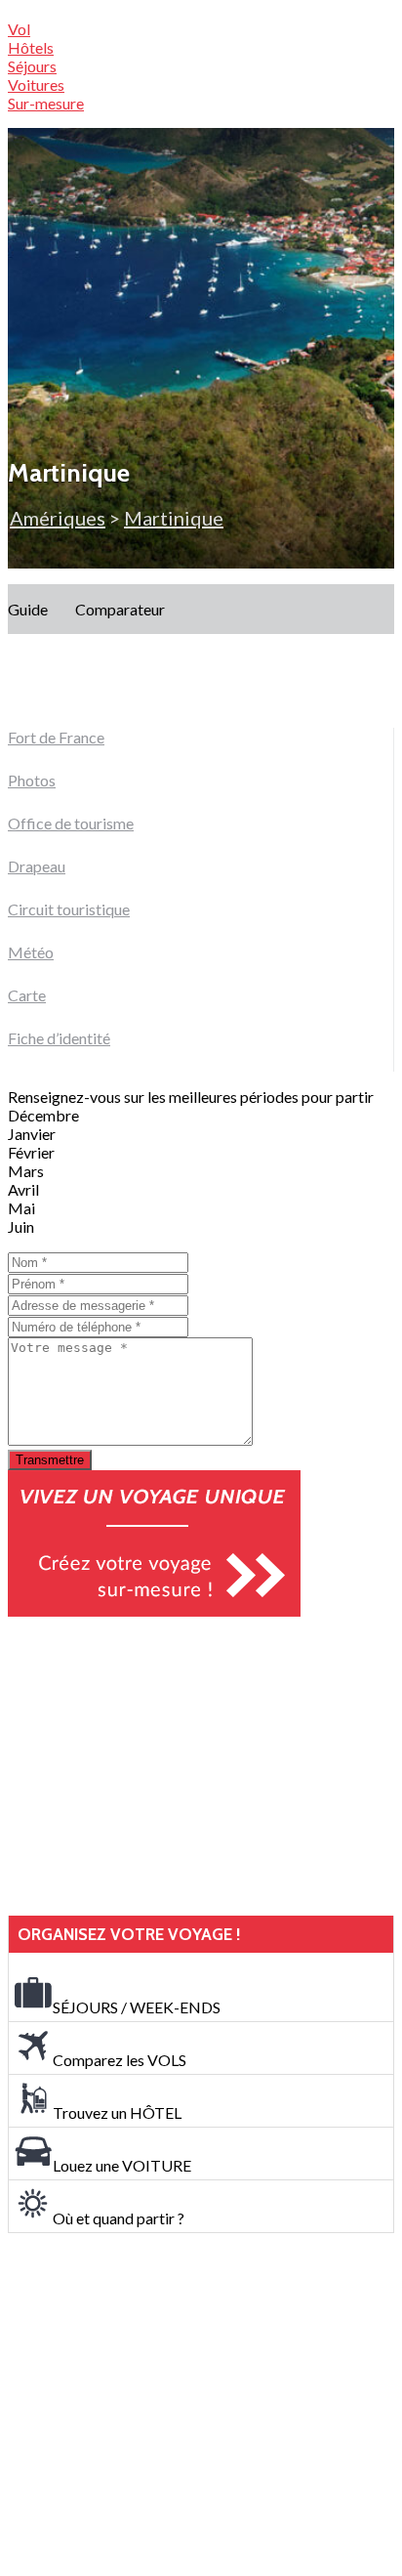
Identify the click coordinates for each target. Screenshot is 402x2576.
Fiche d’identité (59, 1038)
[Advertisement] (154, 1766)
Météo (31, 952)
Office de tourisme (71, 823)
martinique (174, 518)
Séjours (32, 66)
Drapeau (37, 866)
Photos (32, 780)
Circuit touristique (69, 909)
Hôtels (31, 47)
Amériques (58, 518)
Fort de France (56, 737)
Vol (19, 29)
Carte (27, 995)
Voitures (36, 84)
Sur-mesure (46, 103)
